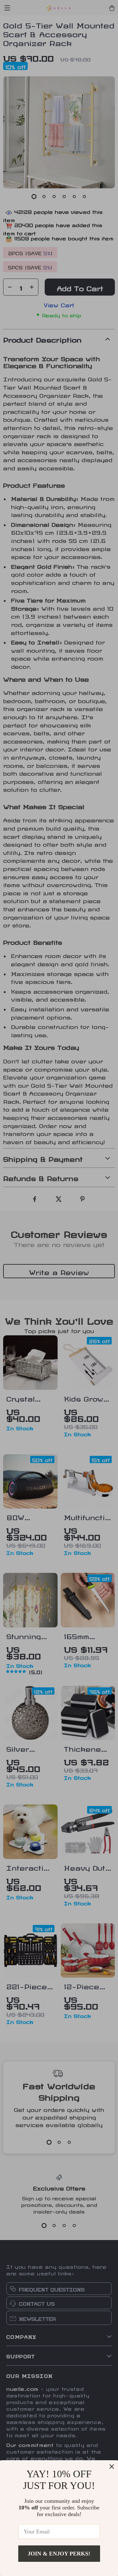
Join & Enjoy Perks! (59, 2554)
